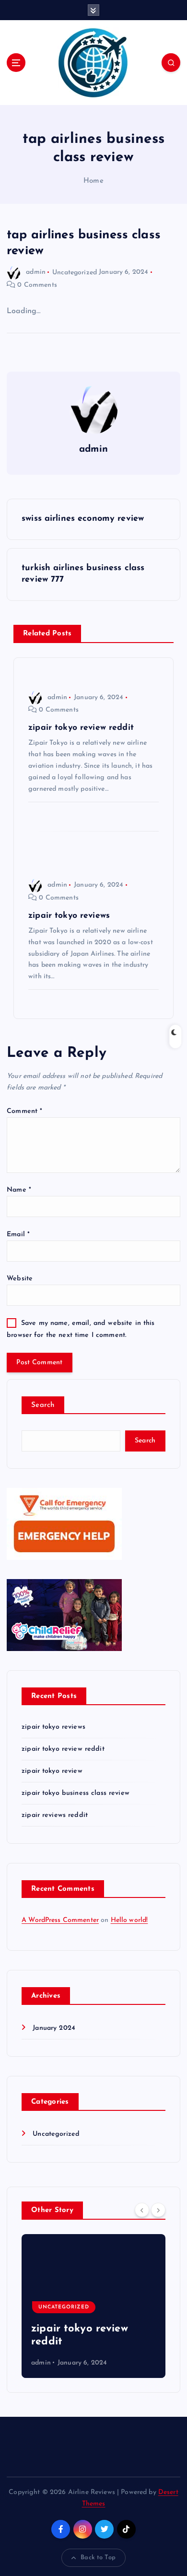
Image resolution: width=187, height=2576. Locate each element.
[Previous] (142, 2210)
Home (93, 181)
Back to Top (98, 2558)
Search (43, 1405)
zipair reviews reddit (55, 1815)
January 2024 (54, 2028)
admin (36, 272)
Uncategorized (75, 272)
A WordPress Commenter (60, 1920)
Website (20, 1279)
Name (19, 1190)
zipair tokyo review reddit (63, 1749)
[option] (93, 2306)
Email (18, 1235)
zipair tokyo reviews (53, 1727)
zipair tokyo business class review (76, 1793)
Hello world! (129, 1920)
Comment (24, 1111)
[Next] (158, 2210)
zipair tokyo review (52, 1771)
